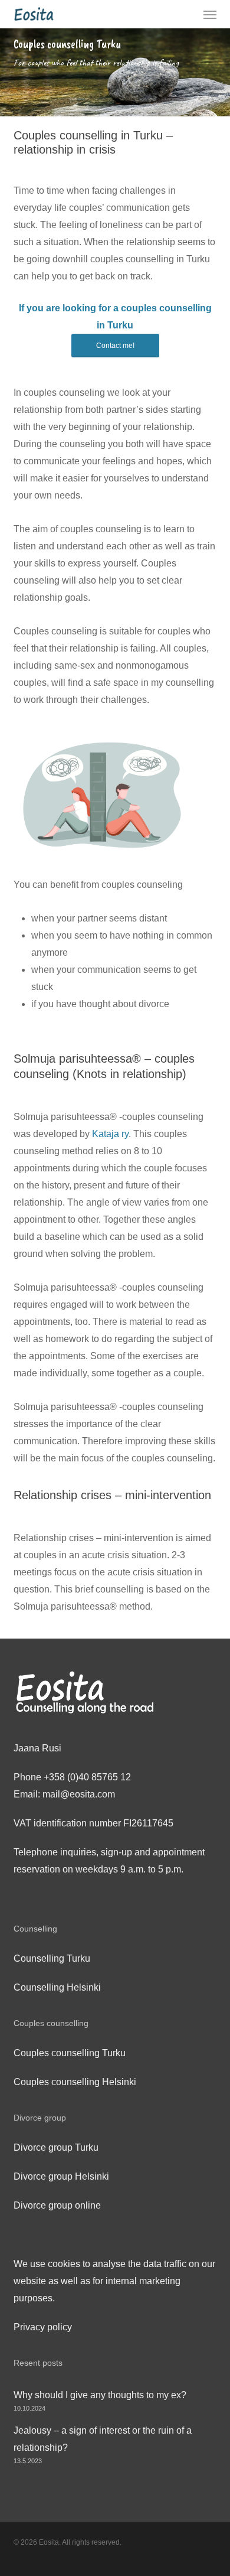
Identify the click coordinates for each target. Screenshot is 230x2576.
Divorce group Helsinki (61, 2176)
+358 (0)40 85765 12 (87, 1777)
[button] (210, 14)
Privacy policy (43, 2327)
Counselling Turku (52, 1958)
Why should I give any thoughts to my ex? (100, 2395)
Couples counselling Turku (70, 2053)
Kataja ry (110, 1134)
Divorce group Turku (56, 2147)
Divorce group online (57, 2205)
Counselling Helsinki (57, 1987)
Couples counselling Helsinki (75, 2082)
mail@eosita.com (79, 1794)
